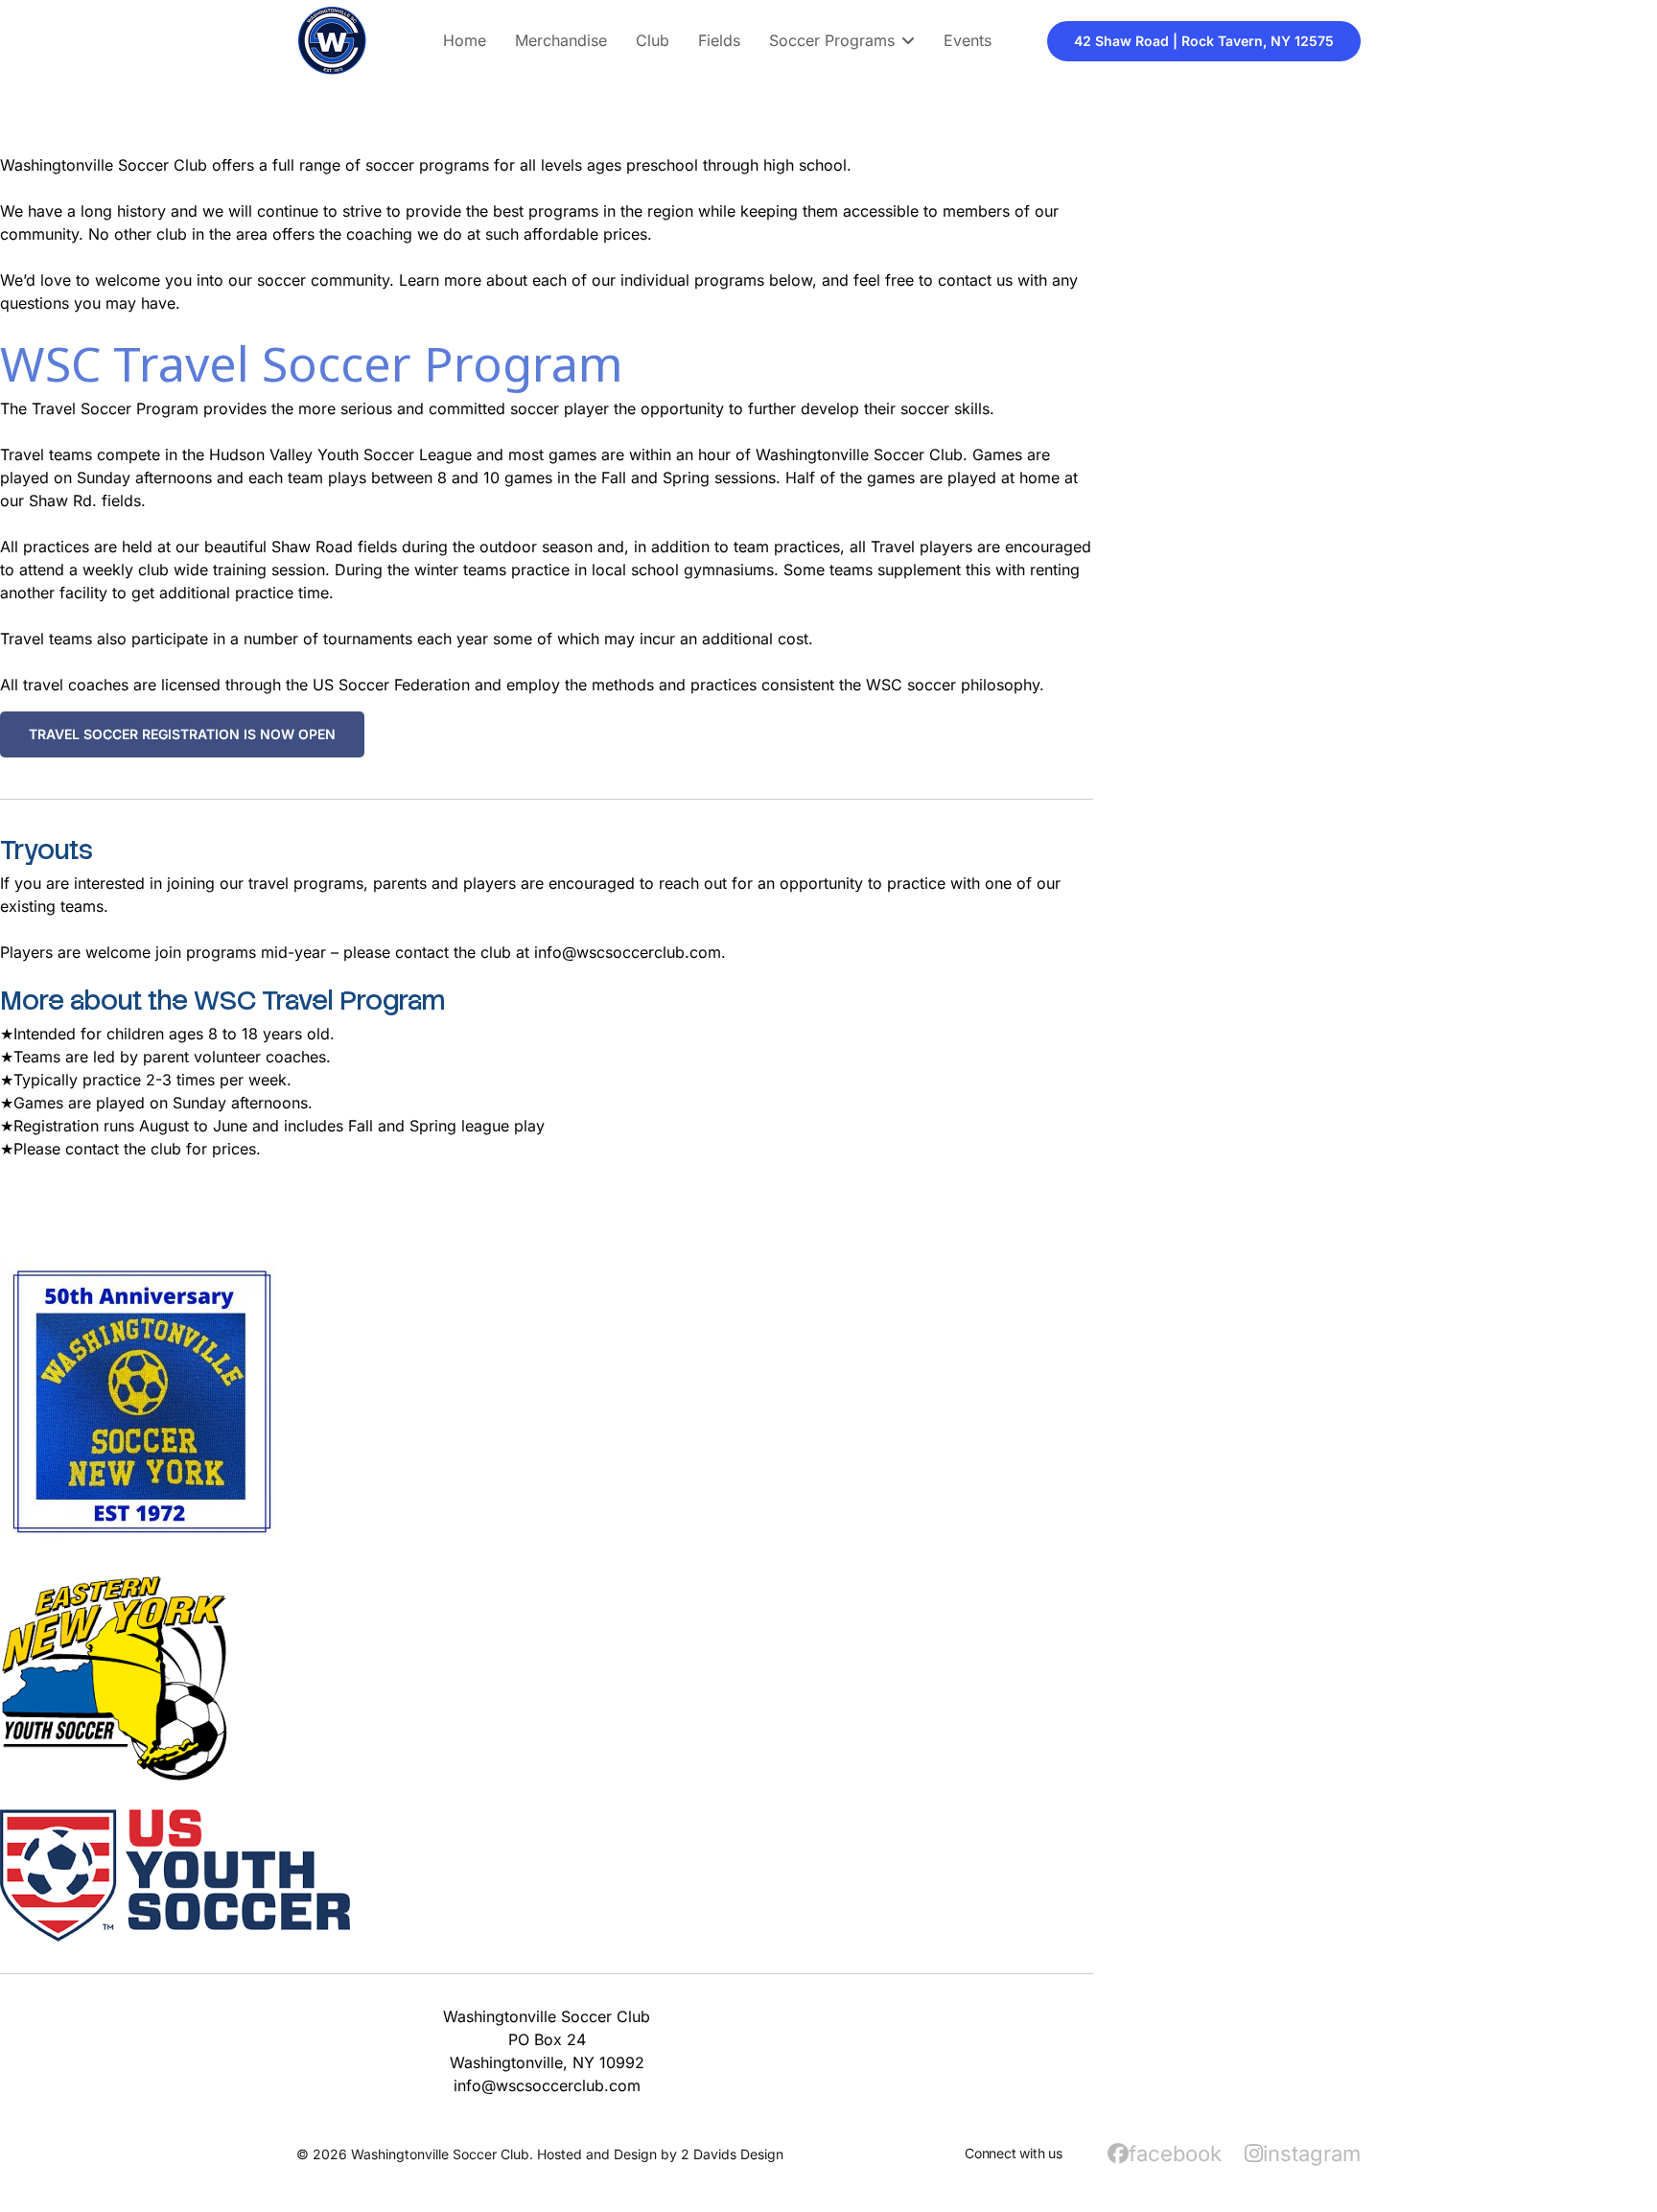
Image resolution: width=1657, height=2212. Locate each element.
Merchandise (561, 40)
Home (465, 40)
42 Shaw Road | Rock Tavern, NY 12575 (1204, 41)
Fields (719, 40)
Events (968, 40)
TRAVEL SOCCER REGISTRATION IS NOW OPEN (182, 734)
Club (653, 40)
